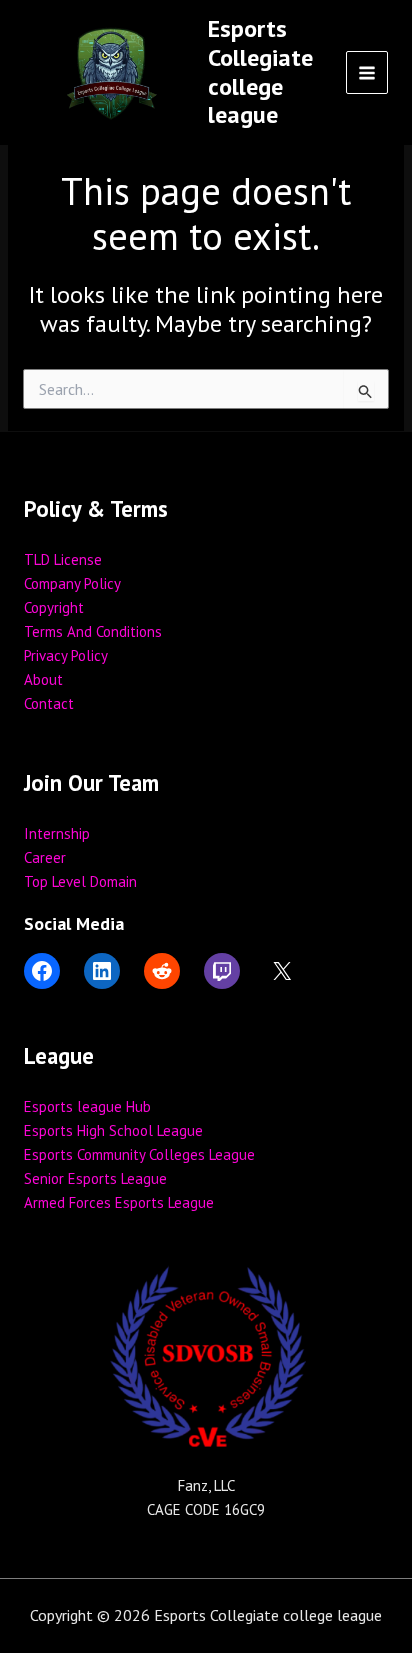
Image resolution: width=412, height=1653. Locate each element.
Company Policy (72, 583)
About (43, 679)
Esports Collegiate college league (260, 71)
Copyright (54, 607)
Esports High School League (113, 1130)
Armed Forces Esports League (119, 1202)
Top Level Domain (80, 881)
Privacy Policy (66, 655)
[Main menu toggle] (367, 72)
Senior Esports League (95, 1178)
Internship (57, 833)
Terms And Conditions (93, 631)
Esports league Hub (87, 1106)
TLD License (63, 559)
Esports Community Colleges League (139, 1154)
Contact (49, 703)
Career (45, 857)
